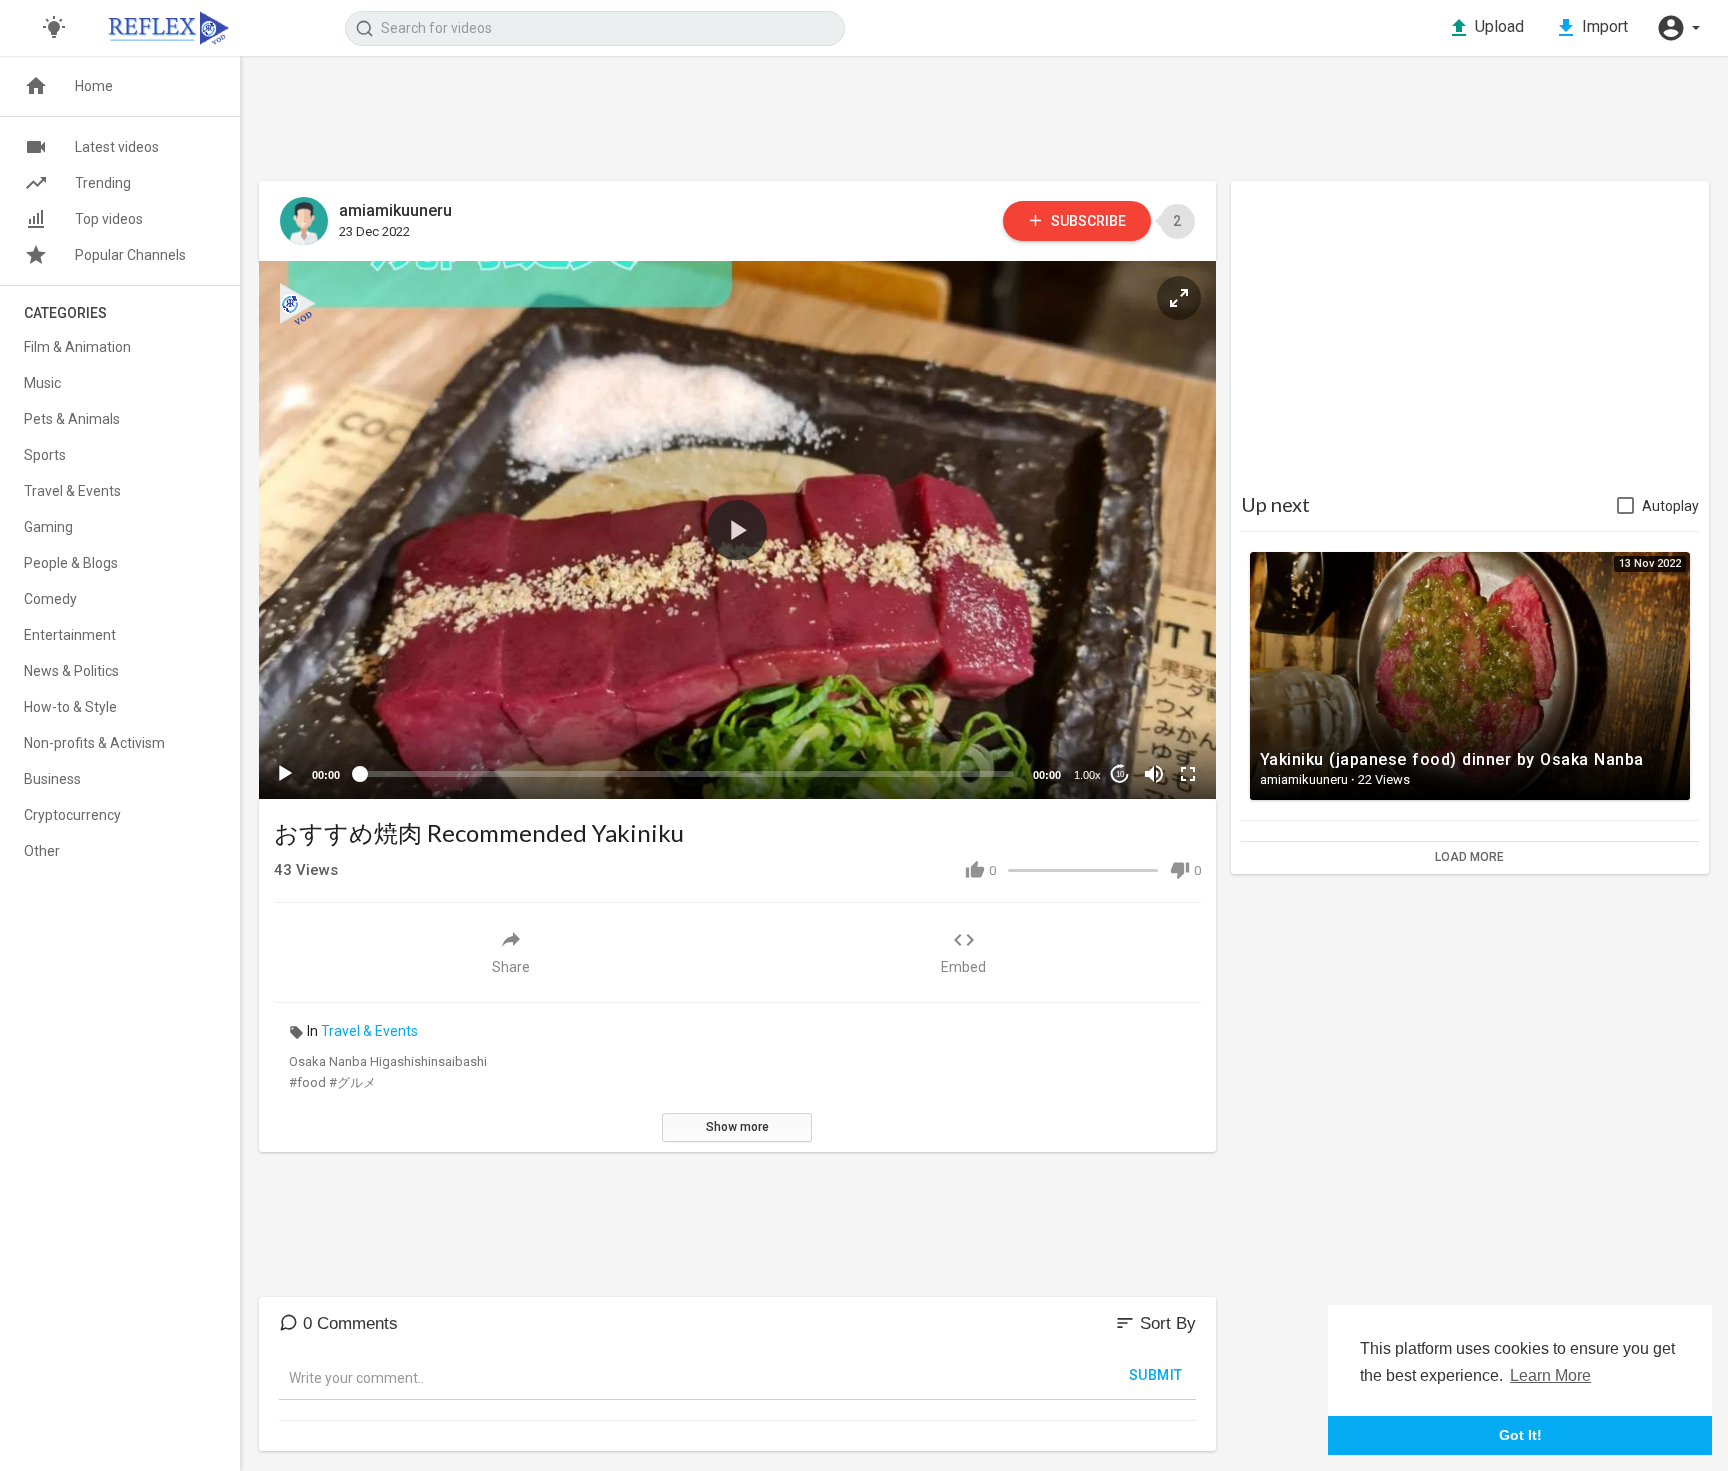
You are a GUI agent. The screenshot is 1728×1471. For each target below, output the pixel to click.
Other (42, 851)
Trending (103, 183)
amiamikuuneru (395, 210)
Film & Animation (77, 347)
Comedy (50, 599)
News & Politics (71, 671)
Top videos (109, 219)
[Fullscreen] (1188, 774)
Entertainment (70, 635)
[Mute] (1154, 774)
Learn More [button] (1550, 1375)
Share (511, 967)
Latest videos (117, 147)
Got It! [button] (1520, 1435)
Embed (963, 967)
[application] (737, 530)
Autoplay (1670, 506)
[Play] (285, 774)
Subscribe (1087, 221)
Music (42, 383)
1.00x (1087, 775)
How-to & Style (70, 707)
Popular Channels (130, 255)
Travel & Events (369, 1031)
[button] (1678, 28)
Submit (1156, 1375)
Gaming (48, 527)
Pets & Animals (72, 419)
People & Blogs (71, 563)
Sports (45, 455)
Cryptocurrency (72, 815)
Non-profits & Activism (94, 743)
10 (1120, 774)
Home (94, 86)
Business (52, 779)
